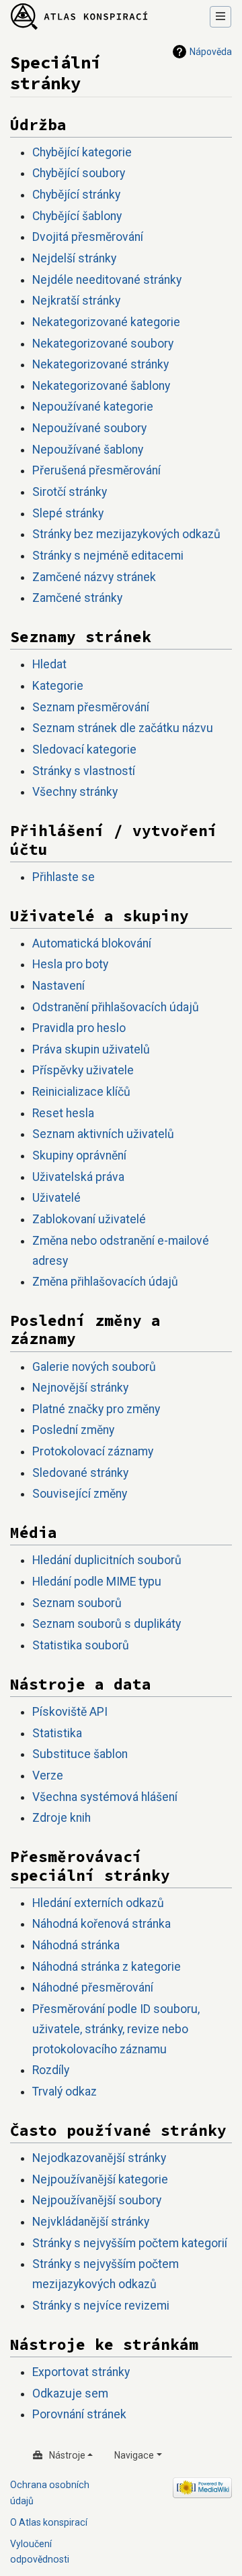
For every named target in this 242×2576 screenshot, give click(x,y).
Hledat (49, 664)
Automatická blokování (92, 943)
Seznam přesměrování (91, 707)
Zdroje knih (62, 1818)
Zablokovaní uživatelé (89, 1219)
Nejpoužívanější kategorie (100, 2179)
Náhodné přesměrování (93, 1988)
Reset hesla (63, 1113)
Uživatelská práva (78, 1177)
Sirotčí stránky (70, 492)
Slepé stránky (68, 513)
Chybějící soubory (79, 173)
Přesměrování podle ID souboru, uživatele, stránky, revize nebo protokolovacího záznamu (116, 2029)
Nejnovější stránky (80, 1388)
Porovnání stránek (79, 2414)
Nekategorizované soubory (103, 344)
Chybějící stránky (76, 195)
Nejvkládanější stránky (91, 2222)
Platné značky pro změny (96, 1409)
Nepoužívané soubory (89, 428)
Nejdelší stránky (74, 258)
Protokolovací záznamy (93, 1451)
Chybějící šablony (77, 216)
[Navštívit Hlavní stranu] (79, 17)
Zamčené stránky (77, 598)
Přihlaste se (64, 877)
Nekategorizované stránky (100, 364)
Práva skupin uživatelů (91, 1049)
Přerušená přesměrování (96, 470)
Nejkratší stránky (76, 301)
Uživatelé (56, 1198)
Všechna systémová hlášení (105, 1797)
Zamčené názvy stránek (94, 577)
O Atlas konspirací (49, 2522)
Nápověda (211, 52)
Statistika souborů (81, 1645)
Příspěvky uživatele (83, 1070)
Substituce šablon (80, 1754)
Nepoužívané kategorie (93, 407)
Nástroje (67, 2455)
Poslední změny (73, 1430)
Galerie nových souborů (94, 1367)
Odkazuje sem (70, 2393)
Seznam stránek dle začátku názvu (123, 728)
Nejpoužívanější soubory (97, 2200)
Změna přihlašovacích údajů (105, 1282)
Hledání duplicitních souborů (107, 1560)
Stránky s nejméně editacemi (108, 556)
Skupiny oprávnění (79, 1155)
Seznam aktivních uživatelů (103, 1134)
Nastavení (58, 986)
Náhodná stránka (76, 1945)
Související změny (80, 1494)
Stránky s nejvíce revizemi (101, 2306)
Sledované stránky (80, 1473)
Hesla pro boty (70, 964)
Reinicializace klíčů (81, 1092)
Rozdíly (51, 2070)
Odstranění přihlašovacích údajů (116, 1007)
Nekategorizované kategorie (106, 322)
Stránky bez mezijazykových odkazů (126, 534)
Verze (48, 1775)
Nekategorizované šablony (101, 386)
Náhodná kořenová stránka (102, 1924)
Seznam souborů (77, 1603)
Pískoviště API (70, 1712)
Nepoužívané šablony (88, 450)
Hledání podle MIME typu (97, 1582)
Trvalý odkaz (65, 2092)
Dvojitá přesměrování (88, 237)
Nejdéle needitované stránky (107, 280)
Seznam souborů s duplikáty (107, 1624)
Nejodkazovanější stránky (99, 2158)
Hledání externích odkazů (98, 1903)
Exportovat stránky (81, 2372)
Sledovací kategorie (84, 750)
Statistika (57, 1733)
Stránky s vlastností (84, 771)
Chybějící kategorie (82, 152)
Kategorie (58, 686)
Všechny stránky (75, 792)
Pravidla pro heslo (79, 1028)
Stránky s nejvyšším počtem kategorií (130, 2243)
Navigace (134, 2455)
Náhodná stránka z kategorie (107, 1967)
